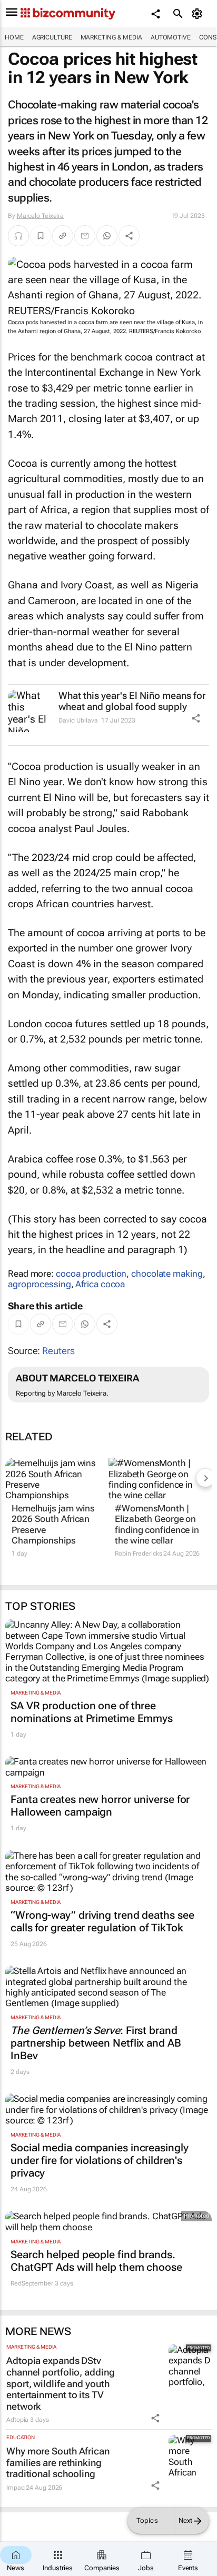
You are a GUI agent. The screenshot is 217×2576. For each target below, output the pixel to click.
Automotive (171, 37)
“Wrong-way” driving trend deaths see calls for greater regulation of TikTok (102, 1921)
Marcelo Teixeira (40, 216)
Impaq (16, 2488)
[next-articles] (205, 1478)
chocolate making (167, 1274)
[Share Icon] (196, 718)
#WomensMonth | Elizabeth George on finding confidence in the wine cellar (157, 1524)
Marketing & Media (111, 37)
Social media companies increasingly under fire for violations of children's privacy (100, 2160)
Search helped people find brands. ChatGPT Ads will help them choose (96, 2261)
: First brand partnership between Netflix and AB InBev (96, 2043)
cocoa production (91, 1274)
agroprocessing (40, 1284)
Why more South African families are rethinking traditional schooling (58, 2462)
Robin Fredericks (138, 1553)
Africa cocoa (100, 1284)
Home (14, 37)
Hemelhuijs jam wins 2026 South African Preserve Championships (53, 1524)
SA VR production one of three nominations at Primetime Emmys (92, 1712)
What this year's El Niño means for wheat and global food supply (132, 701)
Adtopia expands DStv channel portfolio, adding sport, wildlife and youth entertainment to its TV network (61, 2383)
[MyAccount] (199, 14)
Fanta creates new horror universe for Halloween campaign (100, 1806)
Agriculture (52, 37)
